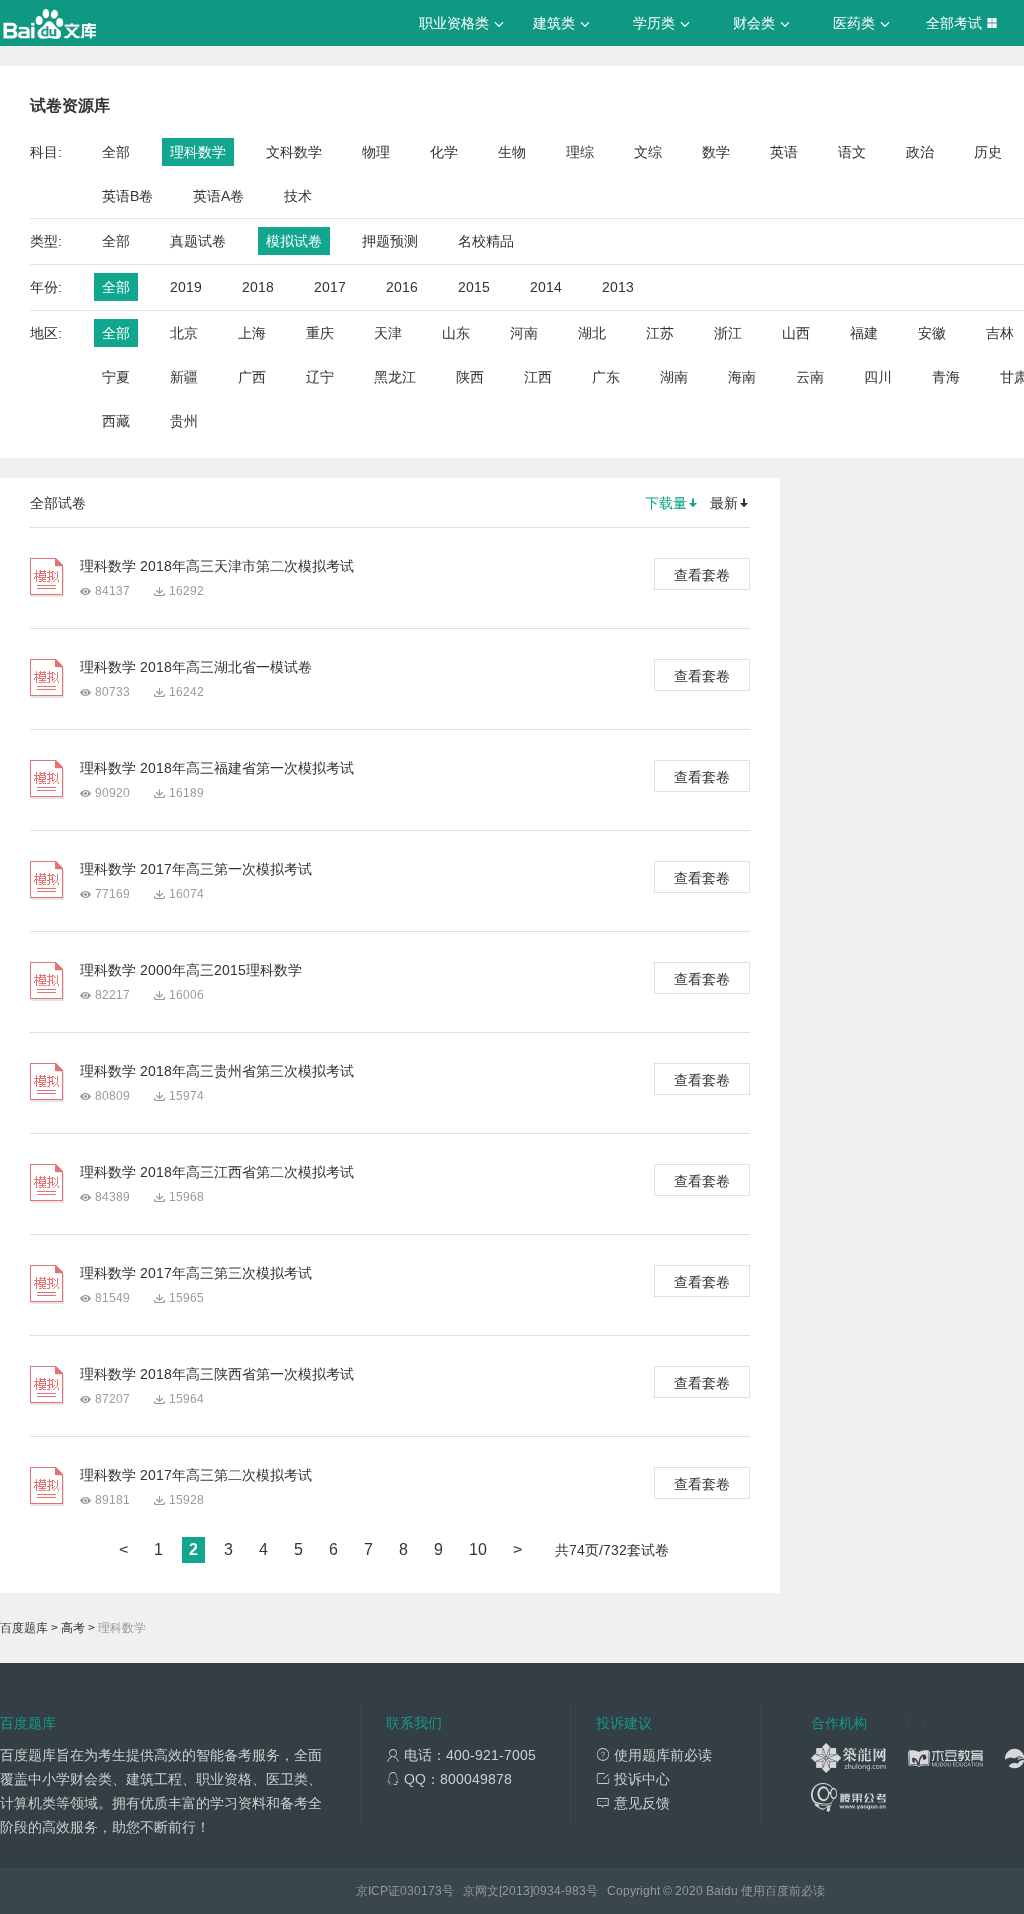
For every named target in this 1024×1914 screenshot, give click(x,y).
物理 (376, 152)
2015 (474, 287)
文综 (648, 152)
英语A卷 (218, 196)
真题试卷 (198, 241)
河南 (524, 333)
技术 (298, 196)
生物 (512, 152)
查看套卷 (702, 575)
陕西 (470, 377)
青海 (946, 377)
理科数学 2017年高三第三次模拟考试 (196, 1273)
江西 (538, 377)
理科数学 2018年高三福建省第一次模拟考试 (217, 768)
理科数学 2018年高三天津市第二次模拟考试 (217, 566)
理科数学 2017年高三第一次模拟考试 (196, 869)
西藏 (116, 421)
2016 (402, 287)
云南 (810, 377)
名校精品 (486, 241)
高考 (73, 1628)
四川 (878, 377)
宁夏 (116, 377)
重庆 (320, 333)
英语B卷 (127, 196)
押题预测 (390, 241)
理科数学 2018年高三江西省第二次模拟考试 (217, 1172)
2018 (258, 287)
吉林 (1000, 333)
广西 (252, 377)
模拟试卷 (294, 241)
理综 (580, 152)
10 (478, 1549)
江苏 (660, 333)
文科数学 (294, 152)
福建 (864, 333)
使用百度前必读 (783, 1891)
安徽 (932, 333)
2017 (330, 287)
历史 (988, 152)
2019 (186, 287)
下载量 (666, 503)
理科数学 (198, 152)
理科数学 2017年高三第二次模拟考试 (196, 1475)
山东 (456, 333)
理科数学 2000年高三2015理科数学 (191, 970)
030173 (421, 1891)
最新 (724, 503)
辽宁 (320, 377)
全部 (116, 152)
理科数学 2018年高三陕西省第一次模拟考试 (217, 1374)
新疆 (184, 377)
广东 (606, 377)
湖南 (674, 377)
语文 (852, 152)
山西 (796, 333)
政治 (920, 152)
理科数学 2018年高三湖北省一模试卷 (196, 667)
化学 (444, 152)
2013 (618, 287)
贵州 (184, 421)
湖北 (592, 333)
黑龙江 (395, 377)
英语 (784, 152)
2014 (546, 287)
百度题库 (24, 1628)
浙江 (728, 333)
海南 (742, 377)
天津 (388, 333)
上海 (252, 333)
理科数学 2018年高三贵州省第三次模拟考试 (217, 1071)
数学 (716, 152)
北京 (184, 333)
